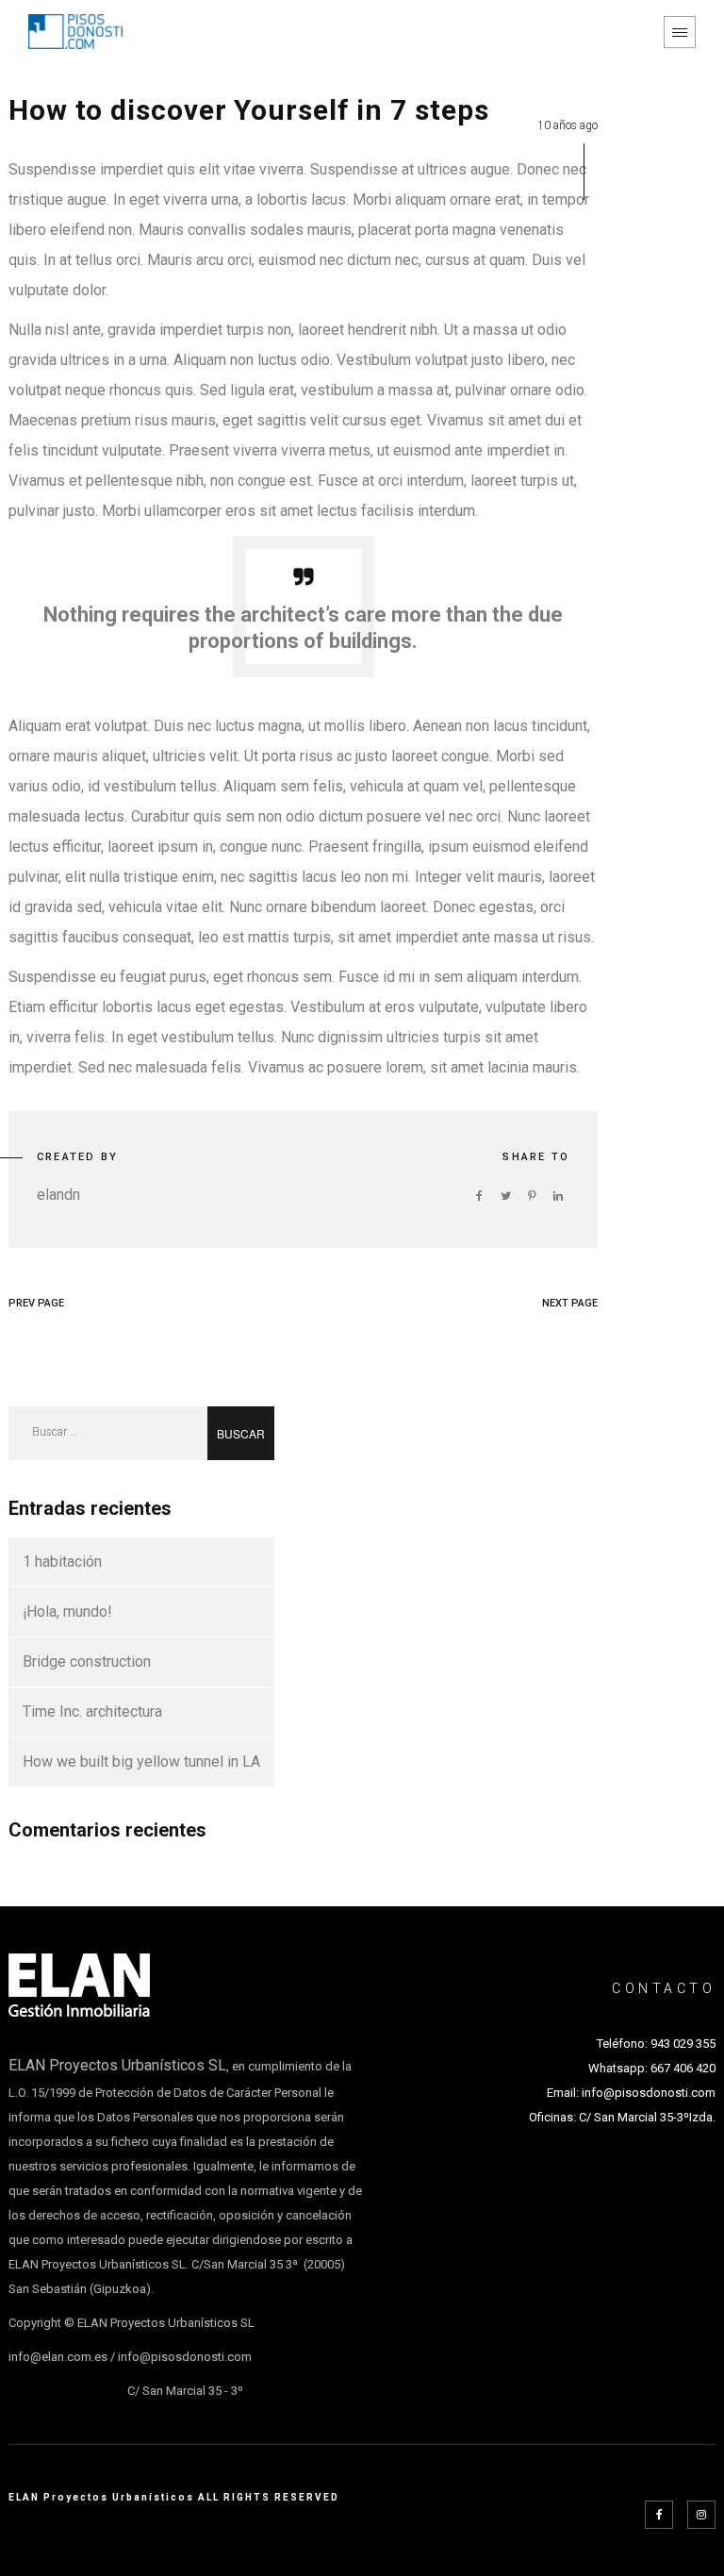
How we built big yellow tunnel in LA (141, 1762)
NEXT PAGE (570, 1303)
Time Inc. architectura (92, 1712)
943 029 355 (683, 2044)
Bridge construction (87, 1662)
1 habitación (62, 1562)
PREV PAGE (36, 1303)
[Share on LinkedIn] (558, 1196)
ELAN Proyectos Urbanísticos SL (117, 2065)
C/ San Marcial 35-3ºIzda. (646, 2117)
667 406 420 (683, 2068)
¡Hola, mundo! (67, 1612)
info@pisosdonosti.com (649, 2093)
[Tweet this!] (505, 1196)
